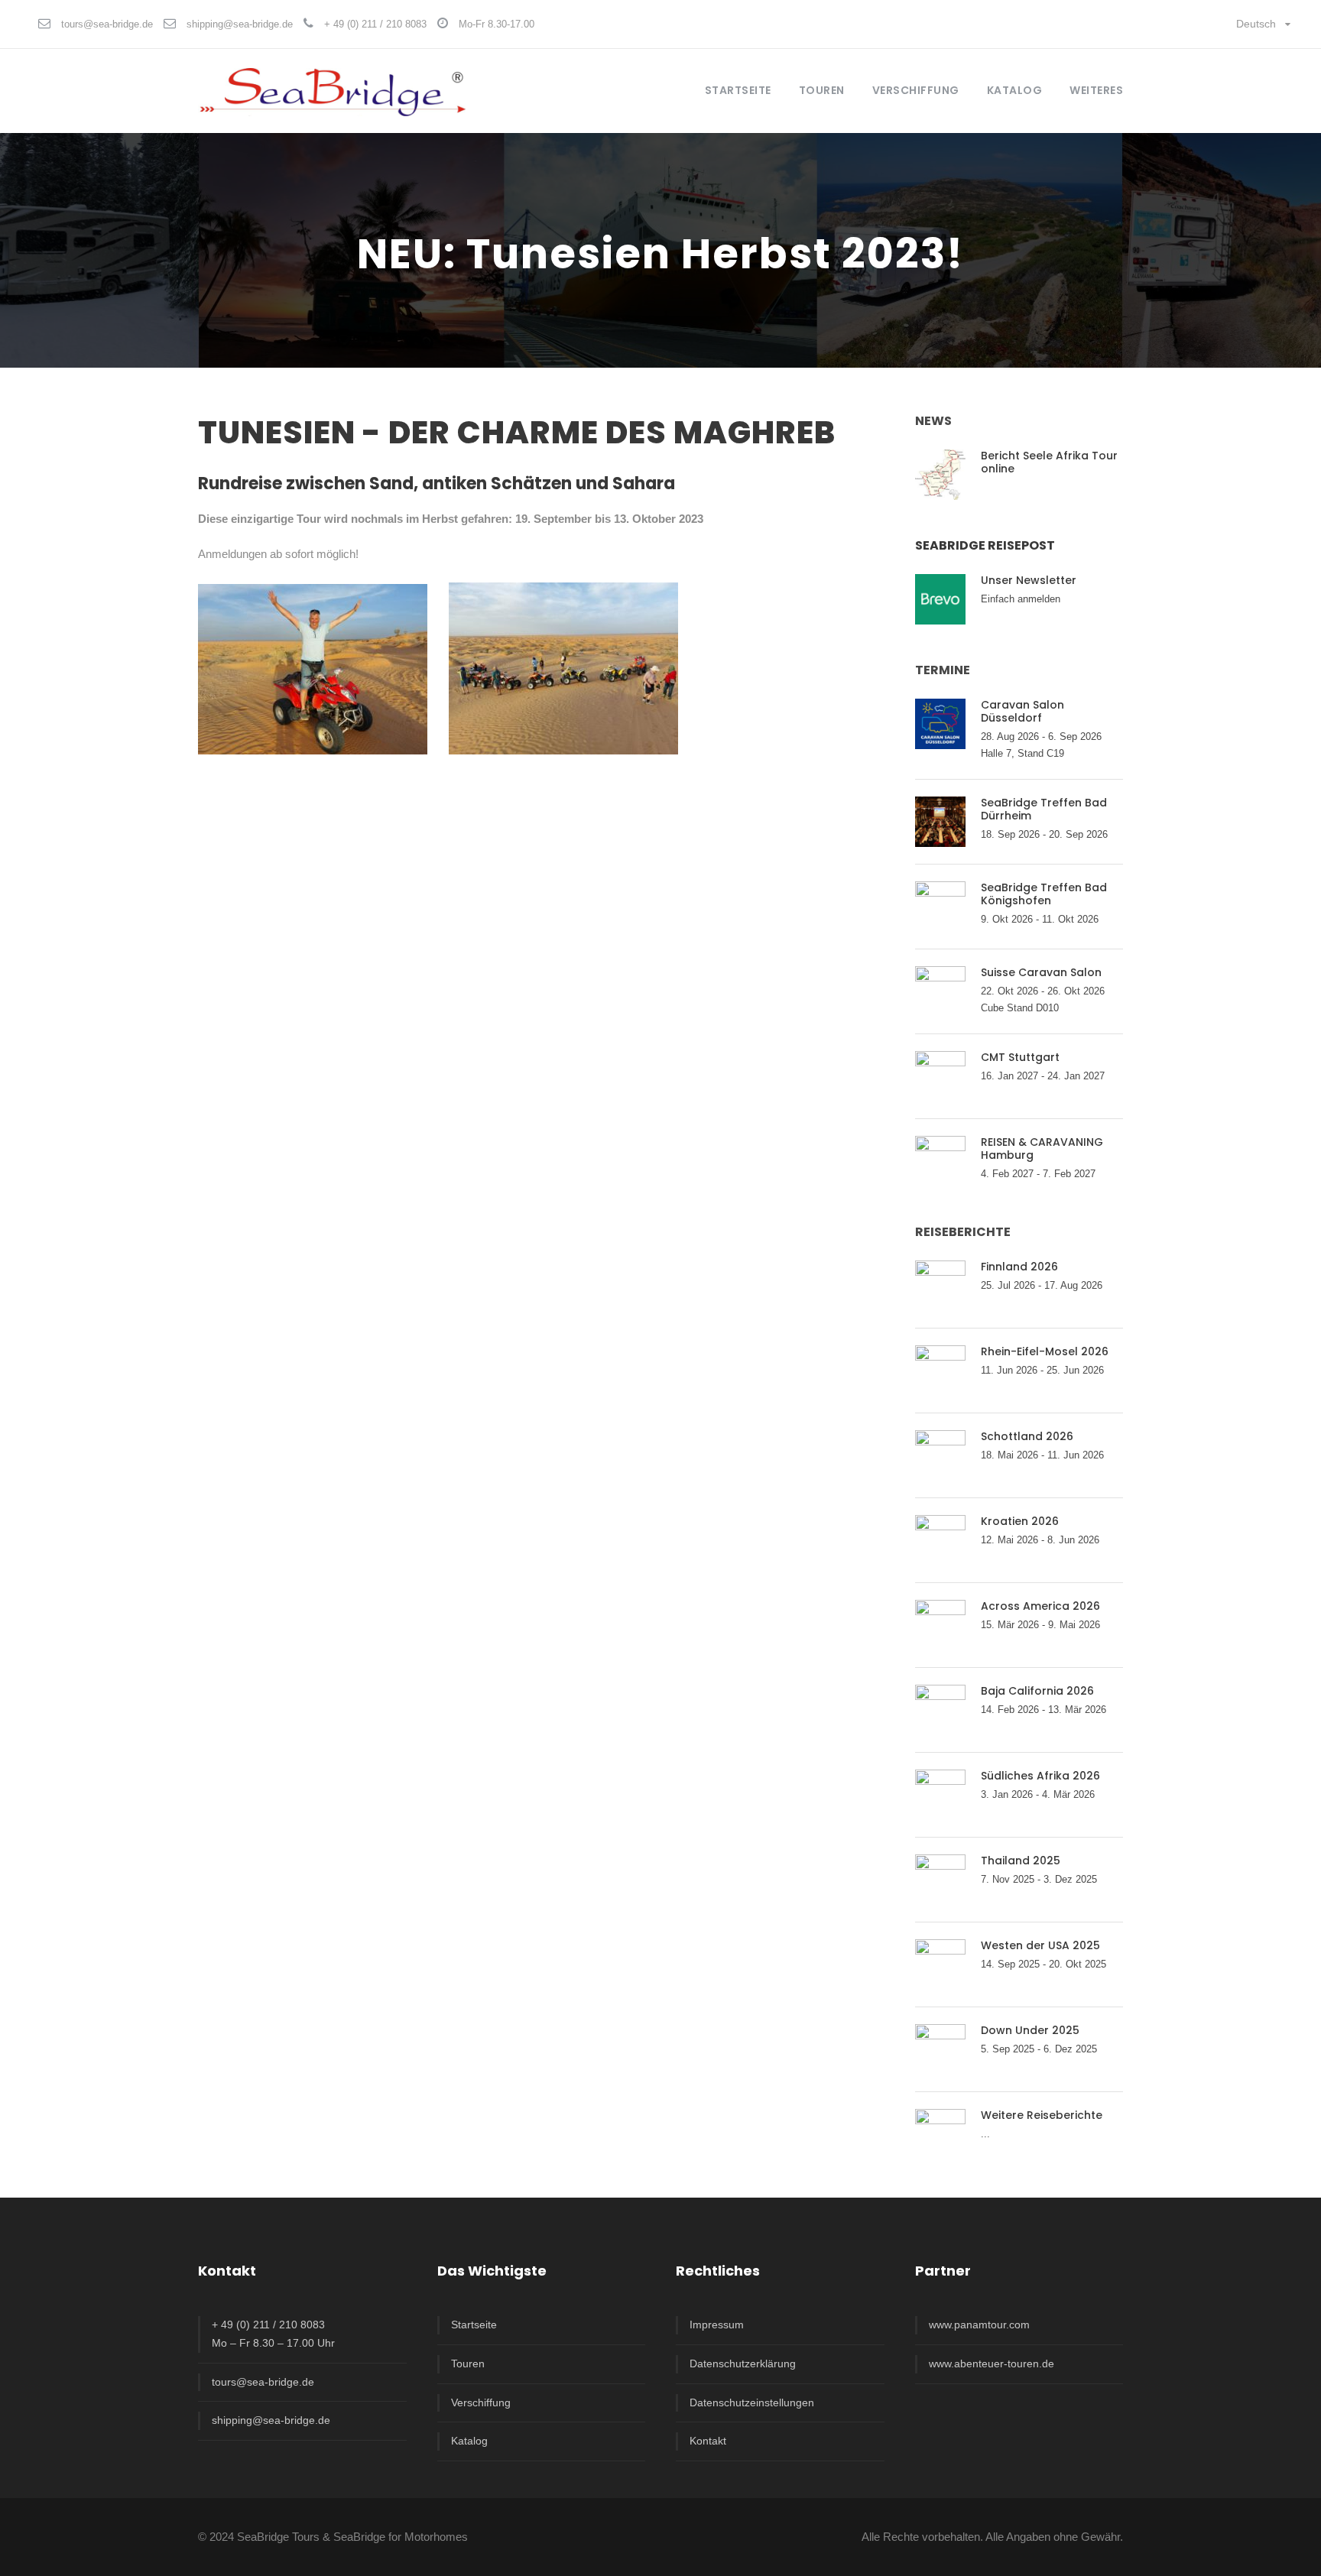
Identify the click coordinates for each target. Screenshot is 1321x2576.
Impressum (717, 2325)
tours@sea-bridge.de (107, 24)
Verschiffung (481, 2402)
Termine (943, 670)
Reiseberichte (963, 1232)
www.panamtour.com (979, 2325)
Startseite (738, 90)
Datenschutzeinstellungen (752, 2402)
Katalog (1015, 90)
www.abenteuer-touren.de (992, 2363)
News (933, 421)
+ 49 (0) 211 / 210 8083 (375, 24)
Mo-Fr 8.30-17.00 (497, 24)
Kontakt (708, 2441)
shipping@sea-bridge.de (240, 24)
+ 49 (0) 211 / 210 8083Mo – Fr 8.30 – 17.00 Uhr (273, 2334)
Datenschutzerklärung (743, 2363)
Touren (468, 2363)
